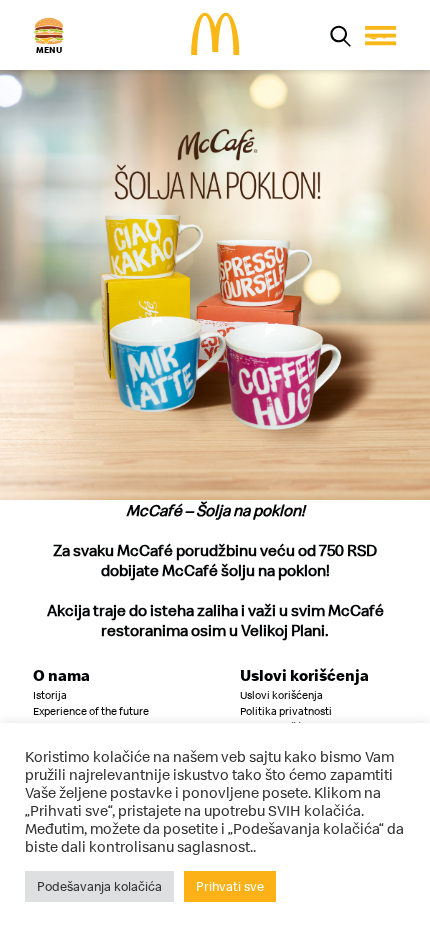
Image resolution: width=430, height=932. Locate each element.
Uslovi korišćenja (281, 695)
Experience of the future (91, 711)
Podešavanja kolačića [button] (99, 886)
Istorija (50, 695)
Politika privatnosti (286, 711)
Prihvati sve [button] (230, 886)
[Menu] (381, 35)
